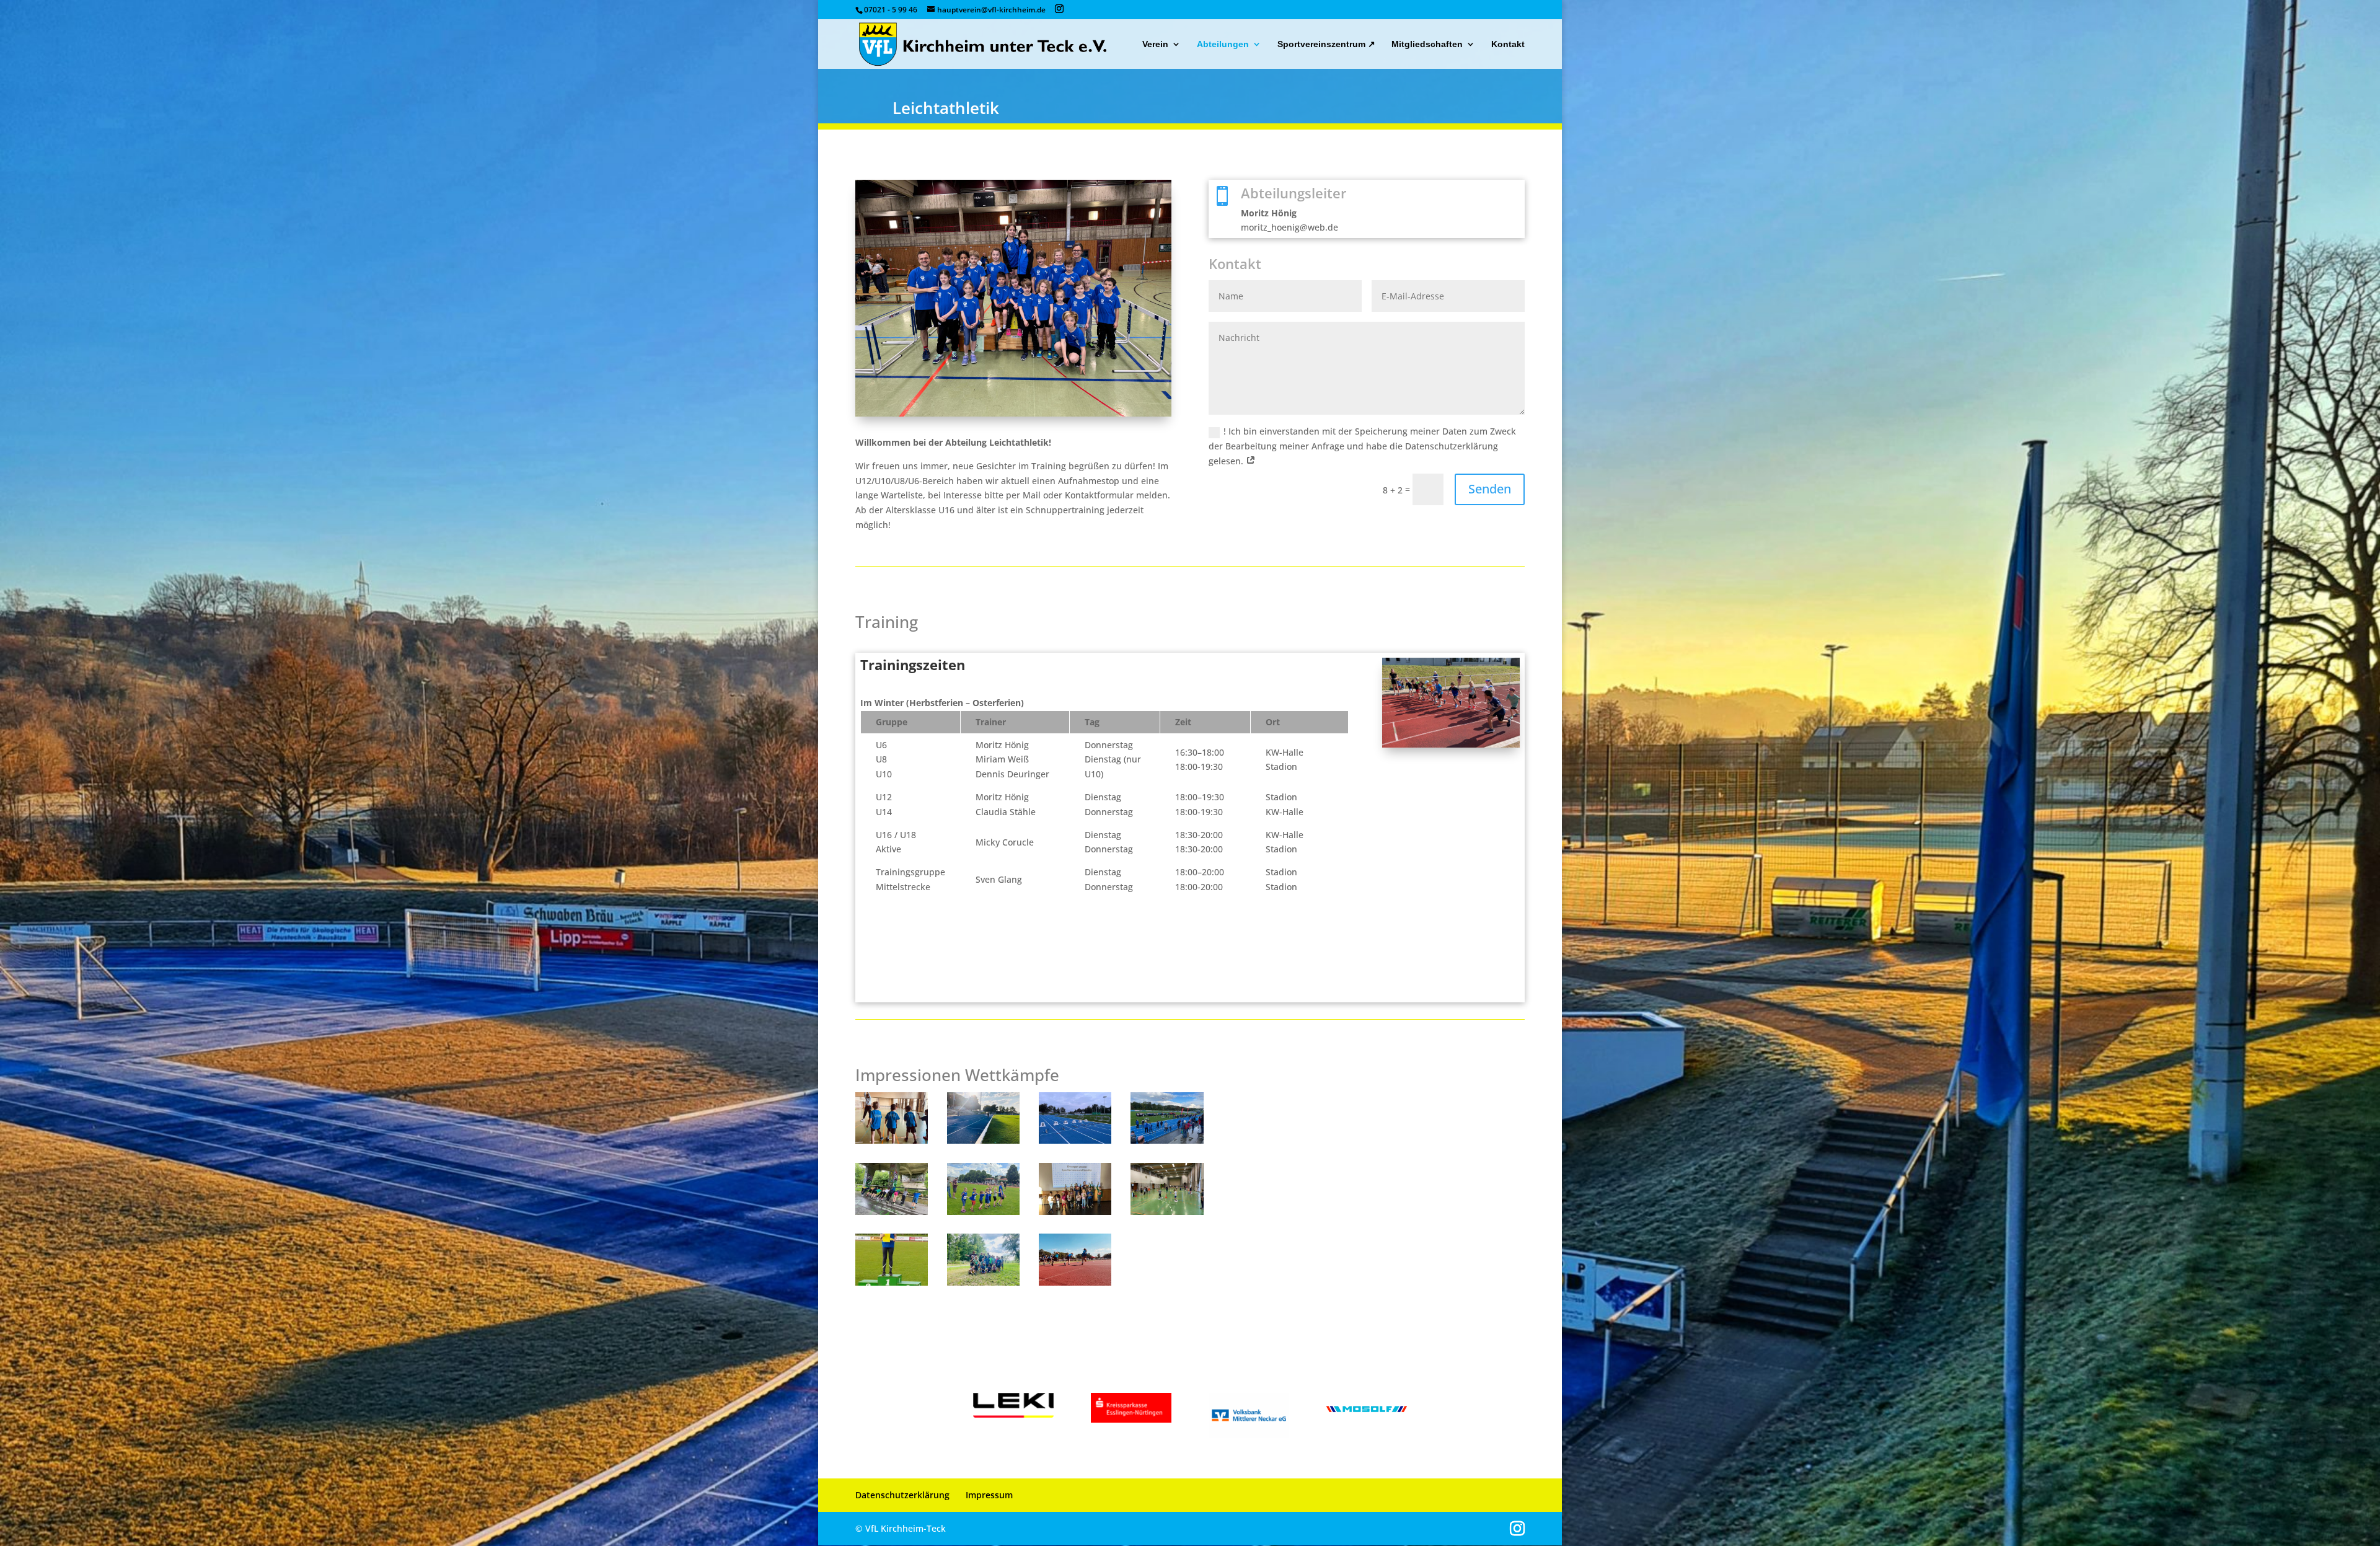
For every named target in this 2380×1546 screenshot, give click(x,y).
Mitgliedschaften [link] (1427, 44)
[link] (983, 43)
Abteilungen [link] (1223, 44)
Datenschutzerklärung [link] (902, 1495)
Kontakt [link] (1508, 44)
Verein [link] (1155, 44)
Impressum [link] (989, 1495)
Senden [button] (1490, 489)
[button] (1059, 9)
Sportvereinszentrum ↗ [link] (1326, 44)
